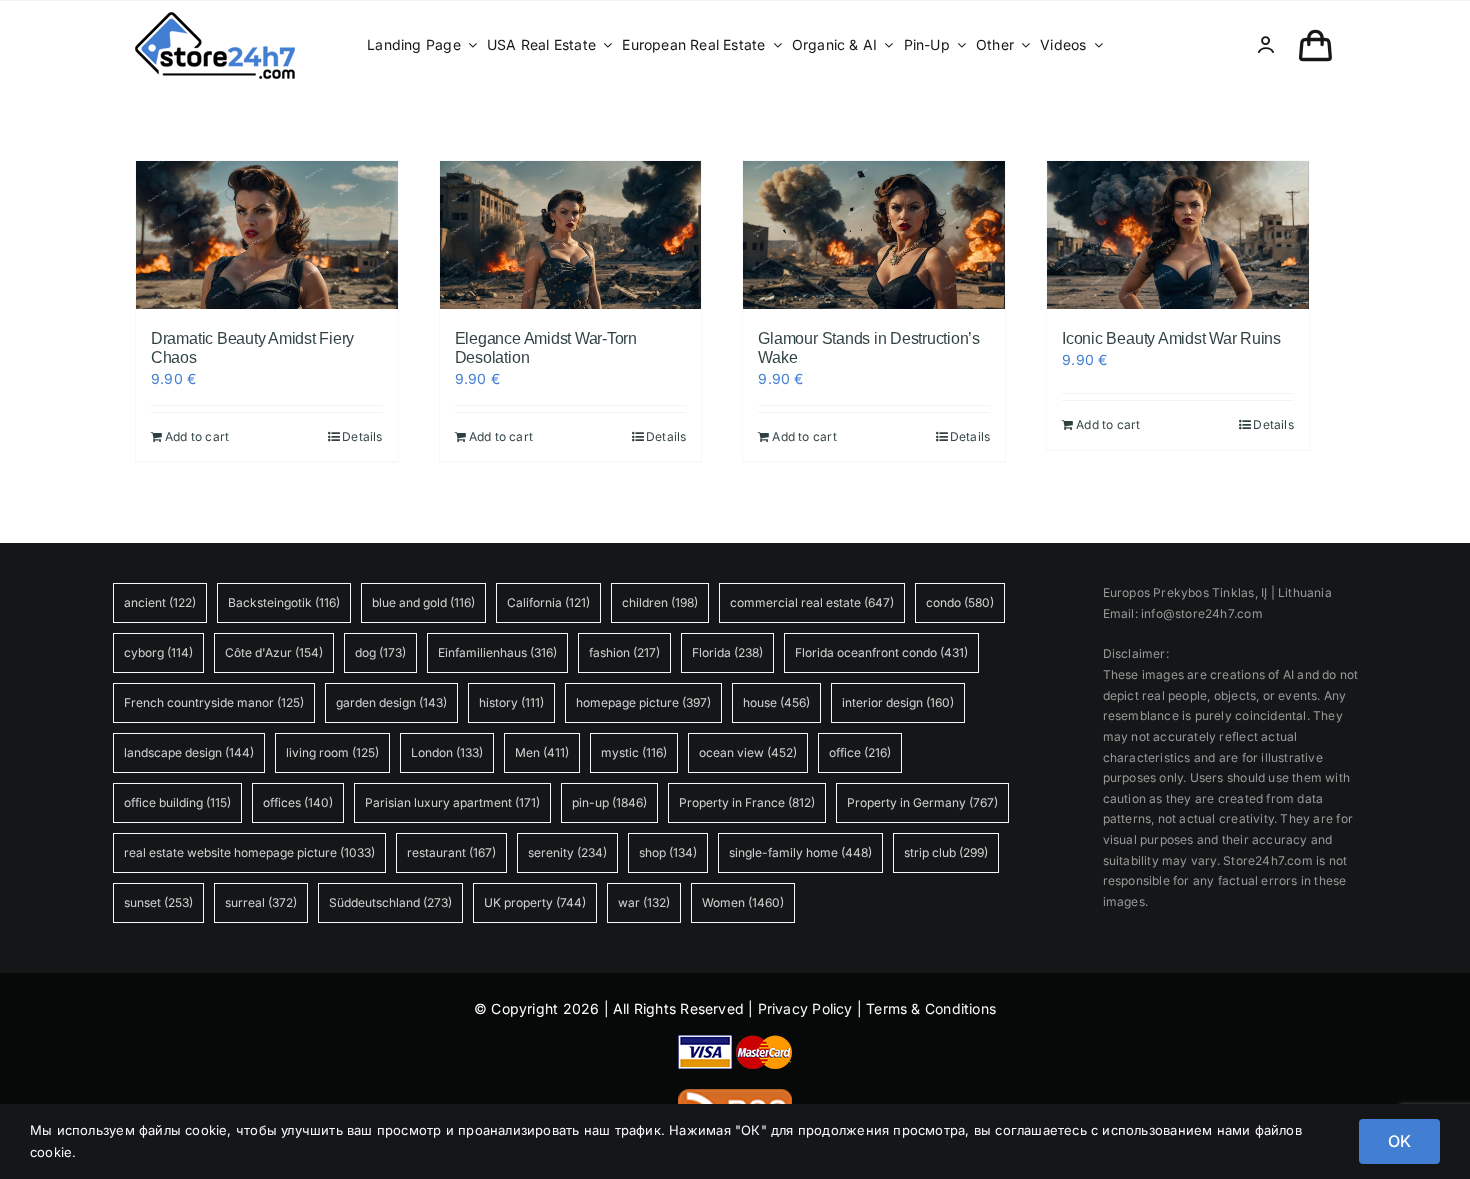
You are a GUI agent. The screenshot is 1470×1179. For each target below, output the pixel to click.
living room (332, 752)
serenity (567, 852)
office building (177, 802)
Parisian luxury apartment (452, 802)
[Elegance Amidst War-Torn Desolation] (571, 235)
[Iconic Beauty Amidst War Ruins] (1178, 235)
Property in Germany (922, 802)
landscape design (189, 752)
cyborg (158, 652)
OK (1399, 1141)
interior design (898, 702)
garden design (391, 702)
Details (362, 436)
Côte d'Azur (274, 652)
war (644, 902)
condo (960, 602)
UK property (535, 902)
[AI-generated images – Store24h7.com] (215, 18)
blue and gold (423, 602)
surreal (261, 902)
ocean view (748, 752)
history (511, 702)
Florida (727, 652)
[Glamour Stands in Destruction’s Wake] (874, 235)
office (860, 752)
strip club (946, 852)
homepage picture (643, 702)
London (447, 752)
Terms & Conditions (931, 1008)
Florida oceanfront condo (881, 652)
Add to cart (197, 436)
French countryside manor (214, 702)
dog (380, 652)
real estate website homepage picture (249, 852)
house (776, 702)
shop (668, 852)
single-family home (800, 852)
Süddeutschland (390, 902)
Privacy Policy (805, 1008)
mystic (634, 752)
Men (542, 752)
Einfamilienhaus (497, 652)
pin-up (609, 802)
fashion (624, 652)
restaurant (451, 852)
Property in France (747, 802)
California (548, 602)
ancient (160, 602)
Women (743, 902)
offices (298, 802)
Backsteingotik (284, 602)
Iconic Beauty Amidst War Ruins (1171, 338)
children (660, 602)
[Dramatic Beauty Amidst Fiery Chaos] (267, 235)
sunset (158, 902)
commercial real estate (812, 602)
